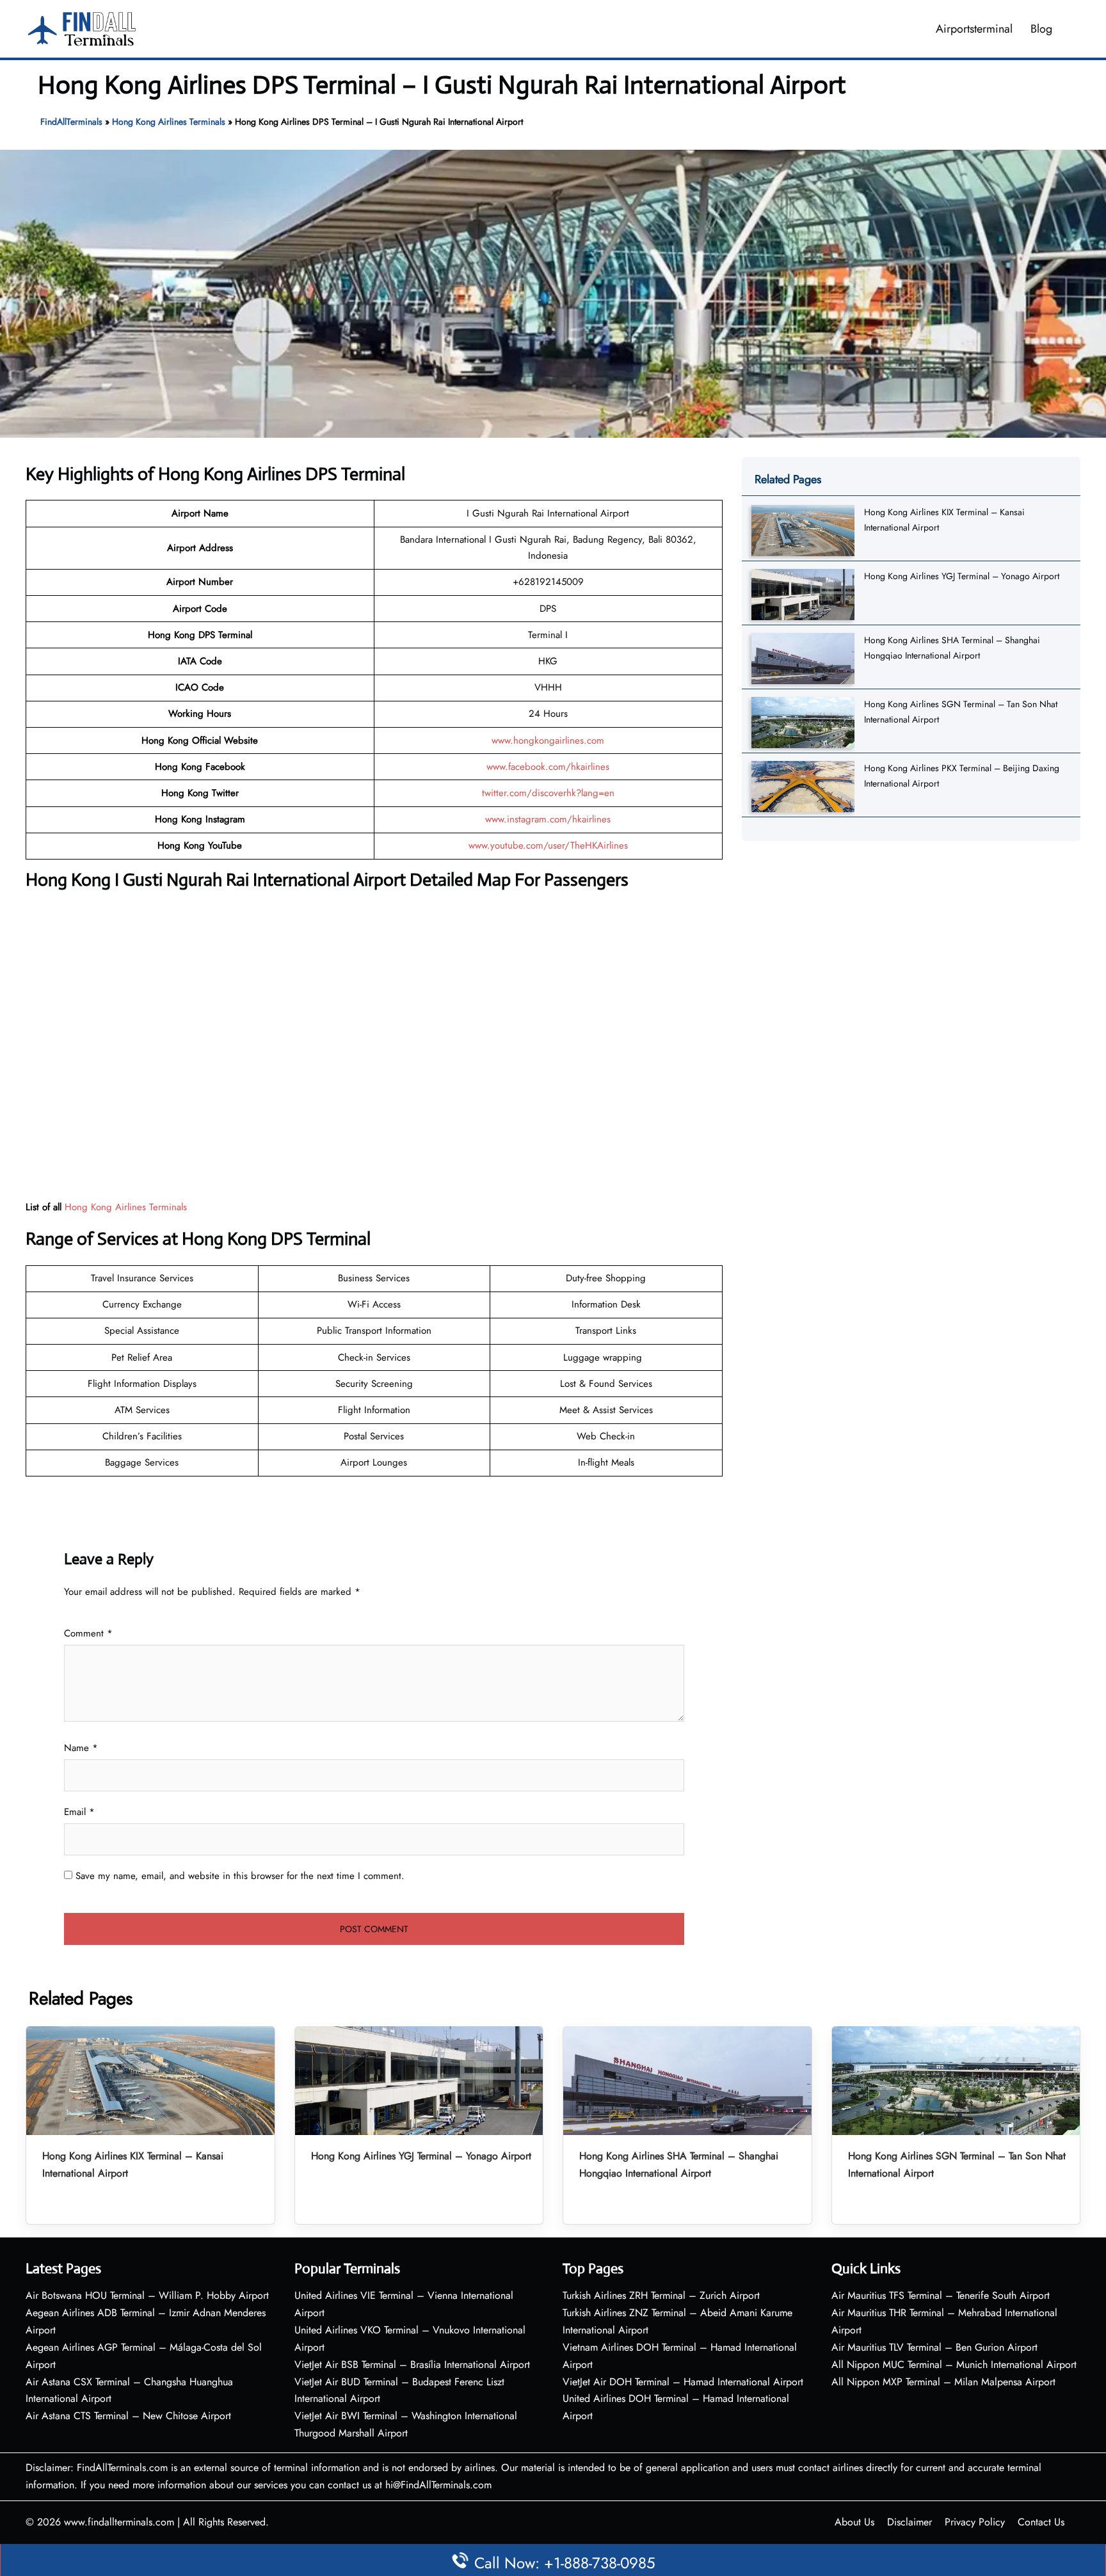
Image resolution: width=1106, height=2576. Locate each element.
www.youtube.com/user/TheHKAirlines (548, 845)
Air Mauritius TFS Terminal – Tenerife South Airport (941, 2295)
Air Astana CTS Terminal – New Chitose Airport (128, 2416)
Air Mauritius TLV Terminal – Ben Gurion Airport (934, 2347)
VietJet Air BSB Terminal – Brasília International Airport (412, 2364)
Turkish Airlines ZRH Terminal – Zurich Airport (661, 2295)
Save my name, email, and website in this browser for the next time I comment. (240, 1876)
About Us (854, 2522)
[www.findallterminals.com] (82, 28)
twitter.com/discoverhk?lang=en (548, 793)
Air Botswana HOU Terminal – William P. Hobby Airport (147, 2295)
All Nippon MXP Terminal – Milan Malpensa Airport (943, 2382)
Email (79, 1812)
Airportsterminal (974, 29)
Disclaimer (910, 2522)
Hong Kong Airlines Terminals (169, 122)
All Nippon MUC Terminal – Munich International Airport (954, 2364)
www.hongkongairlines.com (548, 740)
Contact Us (1041, 2522)
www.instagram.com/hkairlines (548, 819)
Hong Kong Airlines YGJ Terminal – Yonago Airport (962, 576)
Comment (88, 1633)
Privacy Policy (975, 2522)
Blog (1041, 29)
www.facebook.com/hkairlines (548, 767)
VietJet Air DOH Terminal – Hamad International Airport (683, 2382)
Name (81, 1748)
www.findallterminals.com (119, 2522)
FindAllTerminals (71, 122)
